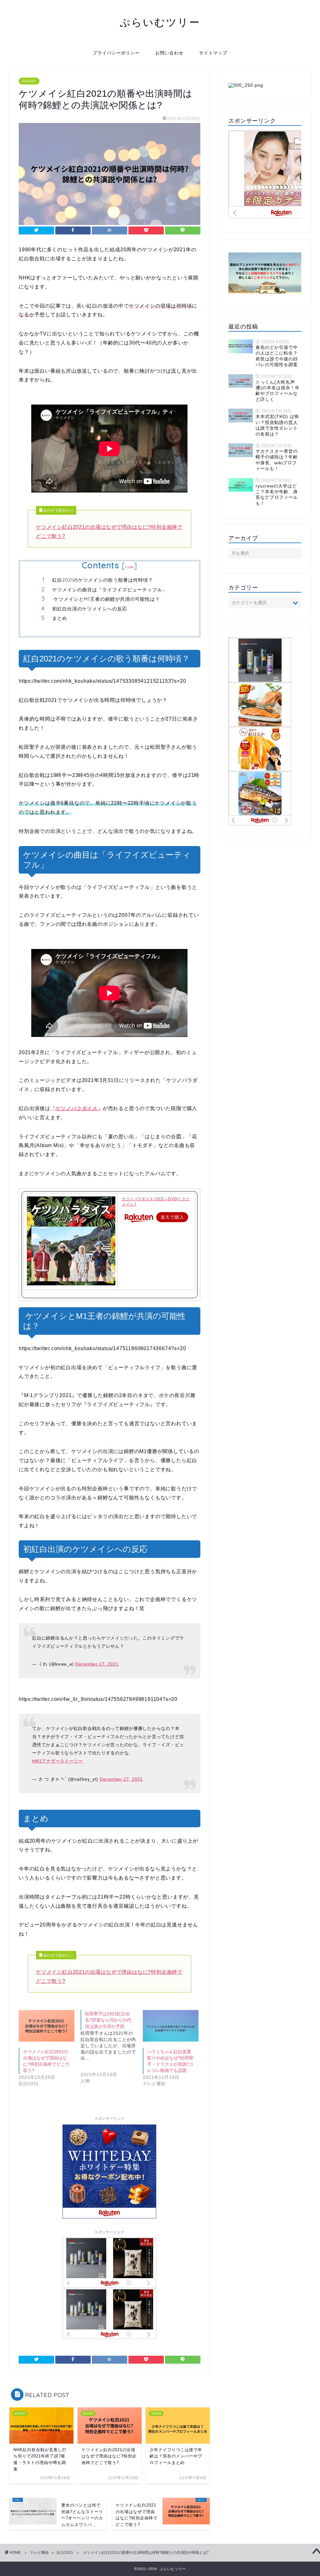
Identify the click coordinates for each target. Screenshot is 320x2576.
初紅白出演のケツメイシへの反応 (90, 609)
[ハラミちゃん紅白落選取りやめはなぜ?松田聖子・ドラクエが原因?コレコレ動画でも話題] (171, 2026)
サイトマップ (213, 53)
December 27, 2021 (97, 1664)
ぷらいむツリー (160, 22)
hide (129, 567)
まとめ (60, 618)
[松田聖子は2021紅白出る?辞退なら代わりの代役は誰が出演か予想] (112, 2052)
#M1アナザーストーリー (58, 1761)
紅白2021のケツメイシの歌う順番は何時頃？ (103, 580)
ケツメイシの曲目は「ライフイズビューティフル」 (110, 590)
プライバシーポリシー (116, 53)
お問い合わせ (169, 53)
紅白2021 (29, 81)
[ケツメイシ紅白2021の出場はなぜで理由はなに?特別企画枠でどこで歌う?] (47, 2026)
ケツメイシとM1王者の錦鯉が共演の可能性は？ (106, 599)
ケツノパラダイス (77, 1108)
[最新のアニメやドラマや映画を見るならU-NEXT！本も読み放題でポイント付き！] (265, 273)
